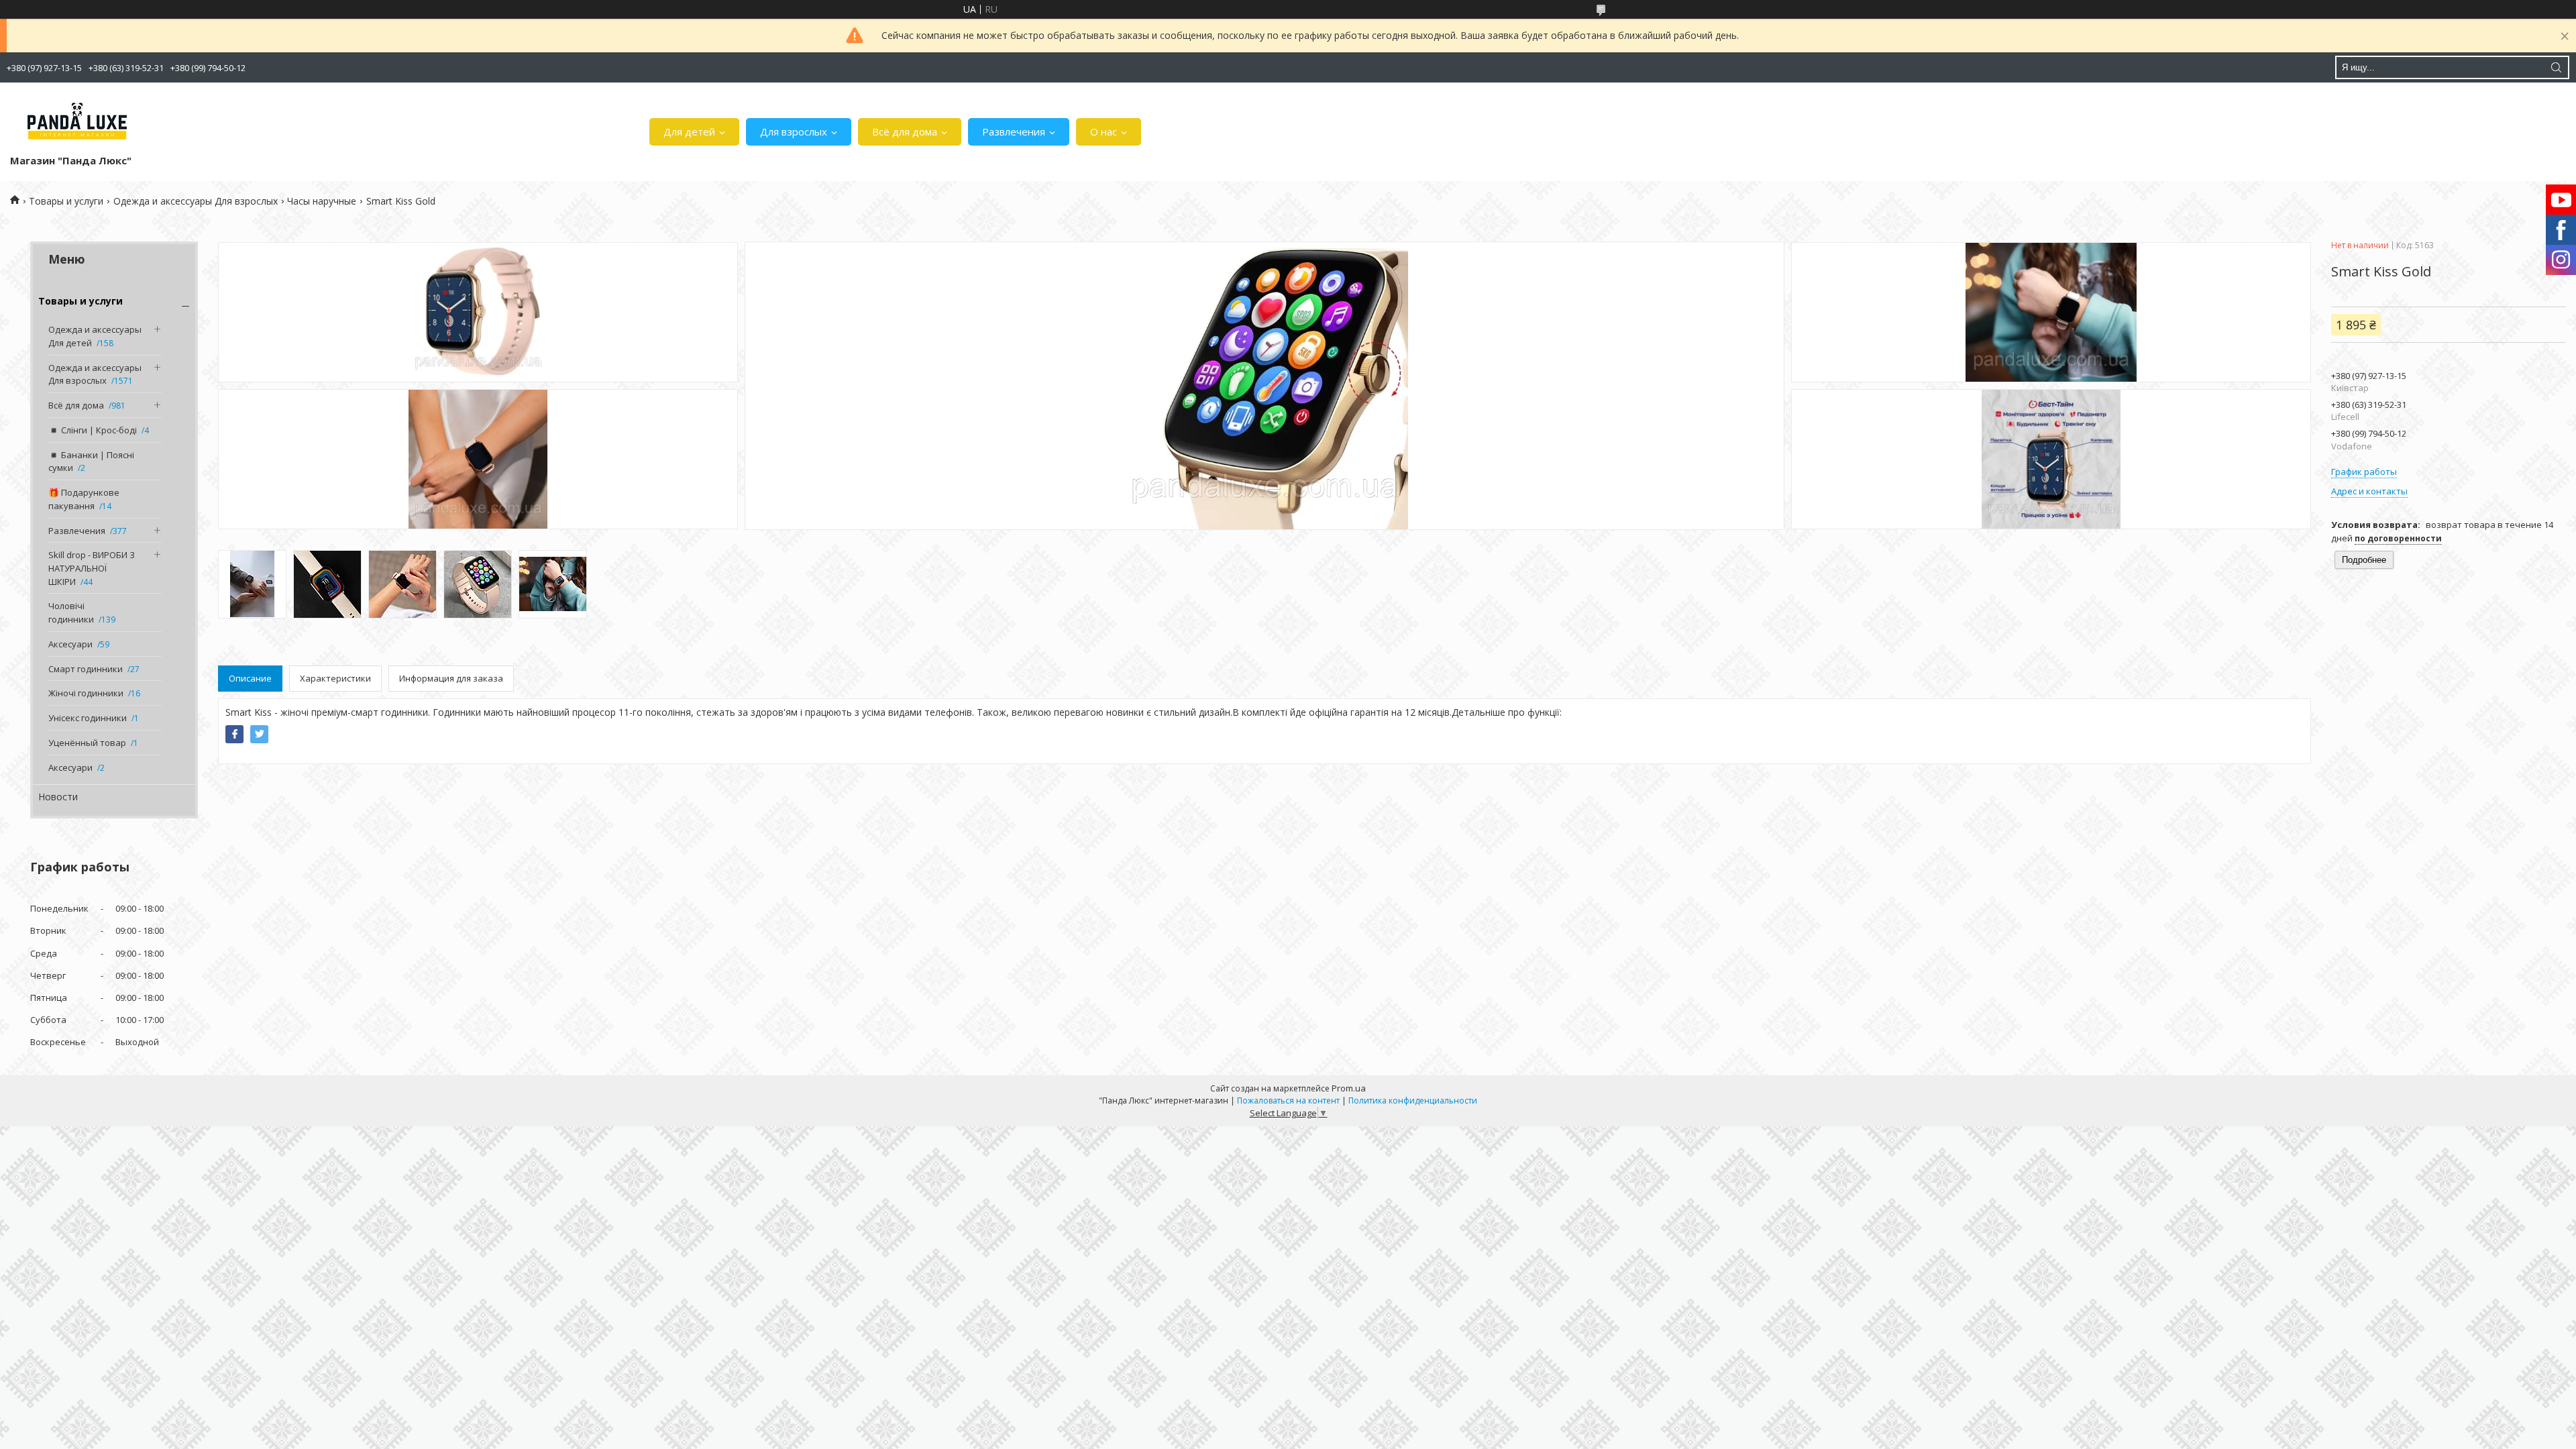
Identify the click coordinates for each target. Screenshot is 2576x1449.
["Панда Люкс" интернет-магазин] (77, 121)
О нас (1104, 131)
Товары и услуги (66, 201)
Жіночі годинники (86, 693)
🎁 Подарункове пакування (84, 499)
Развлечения (1014, 131)
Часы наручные (322, 201)
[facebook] (234, 734)
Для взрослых (794, 131)
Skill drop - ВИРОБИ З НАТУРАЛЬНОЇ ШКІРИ (92, 568)
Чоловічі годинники (71, 612)
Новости (58, 797)
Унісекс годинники (88, 718)
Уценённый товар (87, 743)
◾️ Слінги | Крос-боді (93, 430)
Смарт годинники (86, 669)
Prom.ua (1349, 1088)
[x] (259, 734)
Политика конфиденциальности (1413, 1101)
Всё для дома (905, 131)
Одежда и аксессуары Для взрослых (196, 201)
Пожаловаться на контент (1288, 1101)
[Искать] (2556, 67)
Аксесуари (70, 644)
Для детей (689, 131)
